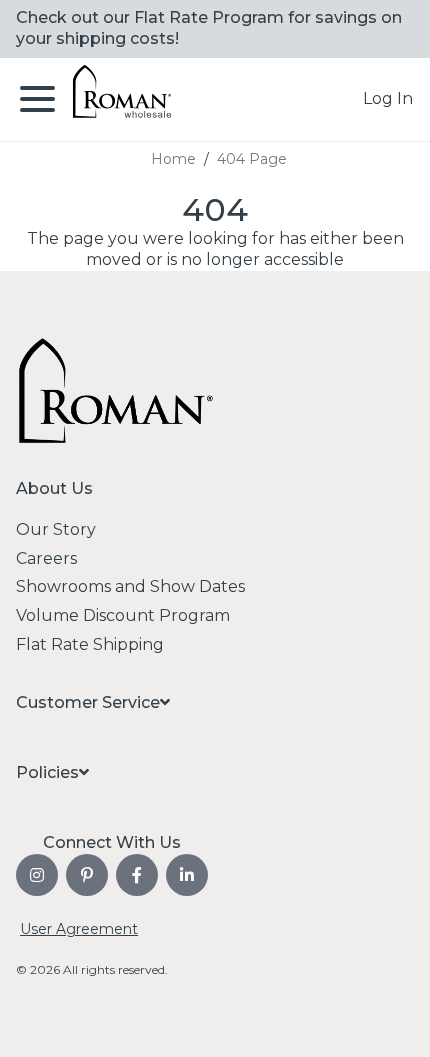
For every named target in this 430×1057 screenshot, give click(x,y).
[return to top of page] (392, 1019)
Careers (46, 558)
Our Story (56, 529)
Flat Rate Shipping (90, 644)
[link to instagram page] (37, 875)
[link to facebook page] (137, 875)
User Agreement (79, 929)
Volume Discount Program (123, 615)
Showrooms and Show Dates (130, 586)
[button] (388, 99)
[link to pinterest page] (87, 875)
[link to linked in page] (187, 875)
